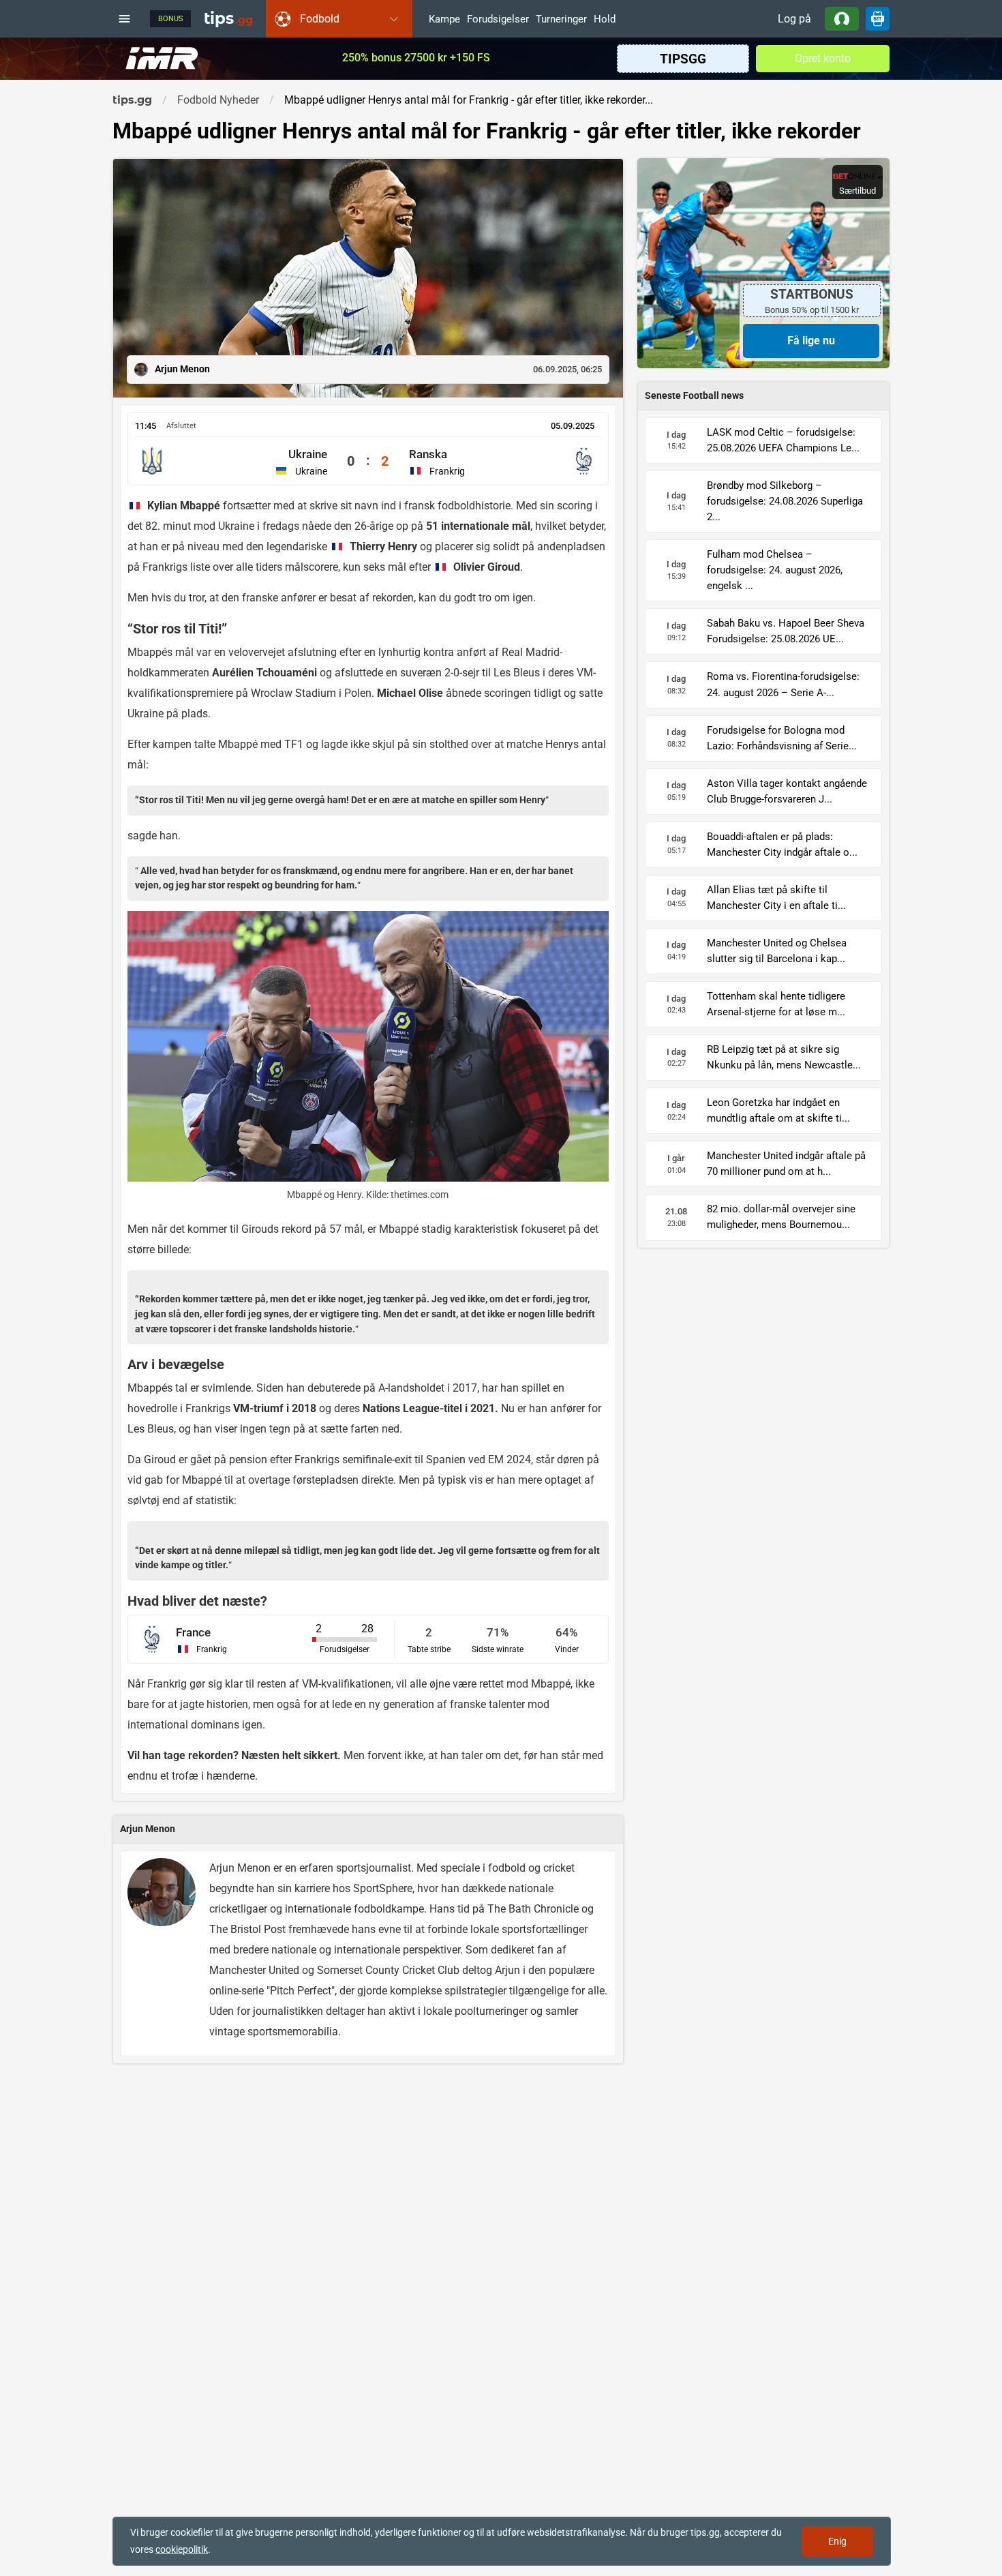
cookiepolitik (182, 2549)
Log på (794, 19)
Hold (605, 20)
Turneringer (561, 20)
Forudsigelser (498, 20)
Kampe (444, 20)
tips (228, 18)
